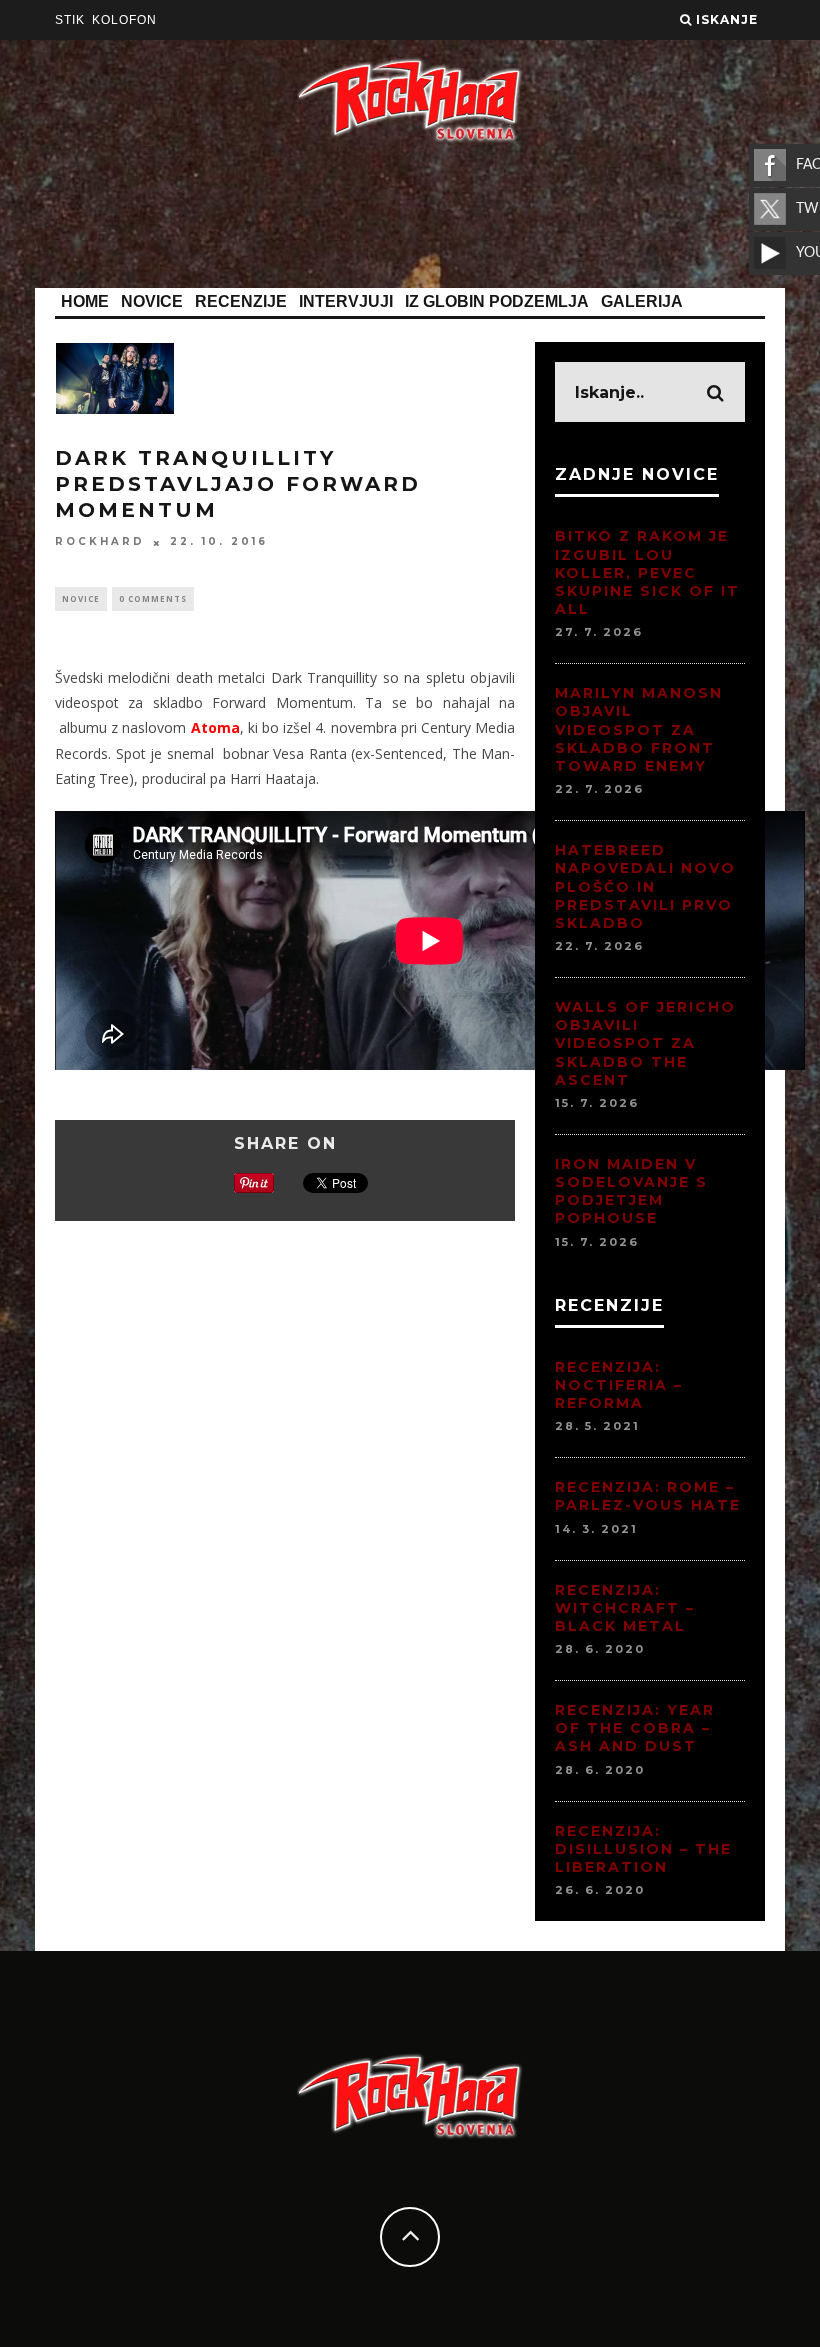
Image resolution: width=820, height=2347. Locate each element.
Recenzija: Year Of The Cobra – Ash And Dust (635, 1728)
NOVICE (152, 301)
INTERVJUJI (346, 301)
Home (85, 301)
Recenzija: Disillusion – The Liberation (643, 1849)
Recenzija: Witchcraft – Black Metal (625, 1608)
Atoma (215, 727)
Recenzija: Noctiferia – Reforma (619, 1385)
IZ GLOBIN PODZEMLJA (497, 301)
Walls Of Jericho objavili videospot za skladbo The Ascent (645, 1043)
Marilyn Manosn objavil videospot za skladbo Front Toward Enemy (639, 729)
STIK (70, 20)
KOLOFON (124, 20)
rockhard (100, 542)
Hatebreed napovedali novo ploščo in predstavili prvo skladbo (645, 886)
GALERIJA (642, 301)
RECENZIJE (241, 301)
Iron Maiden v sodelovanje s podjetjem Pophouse (631, 1191)
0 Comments (153, 598)
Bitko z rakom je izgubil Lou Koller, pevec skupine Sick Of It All (647, 572)
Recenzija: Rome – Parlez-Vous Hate (648, 1496)
